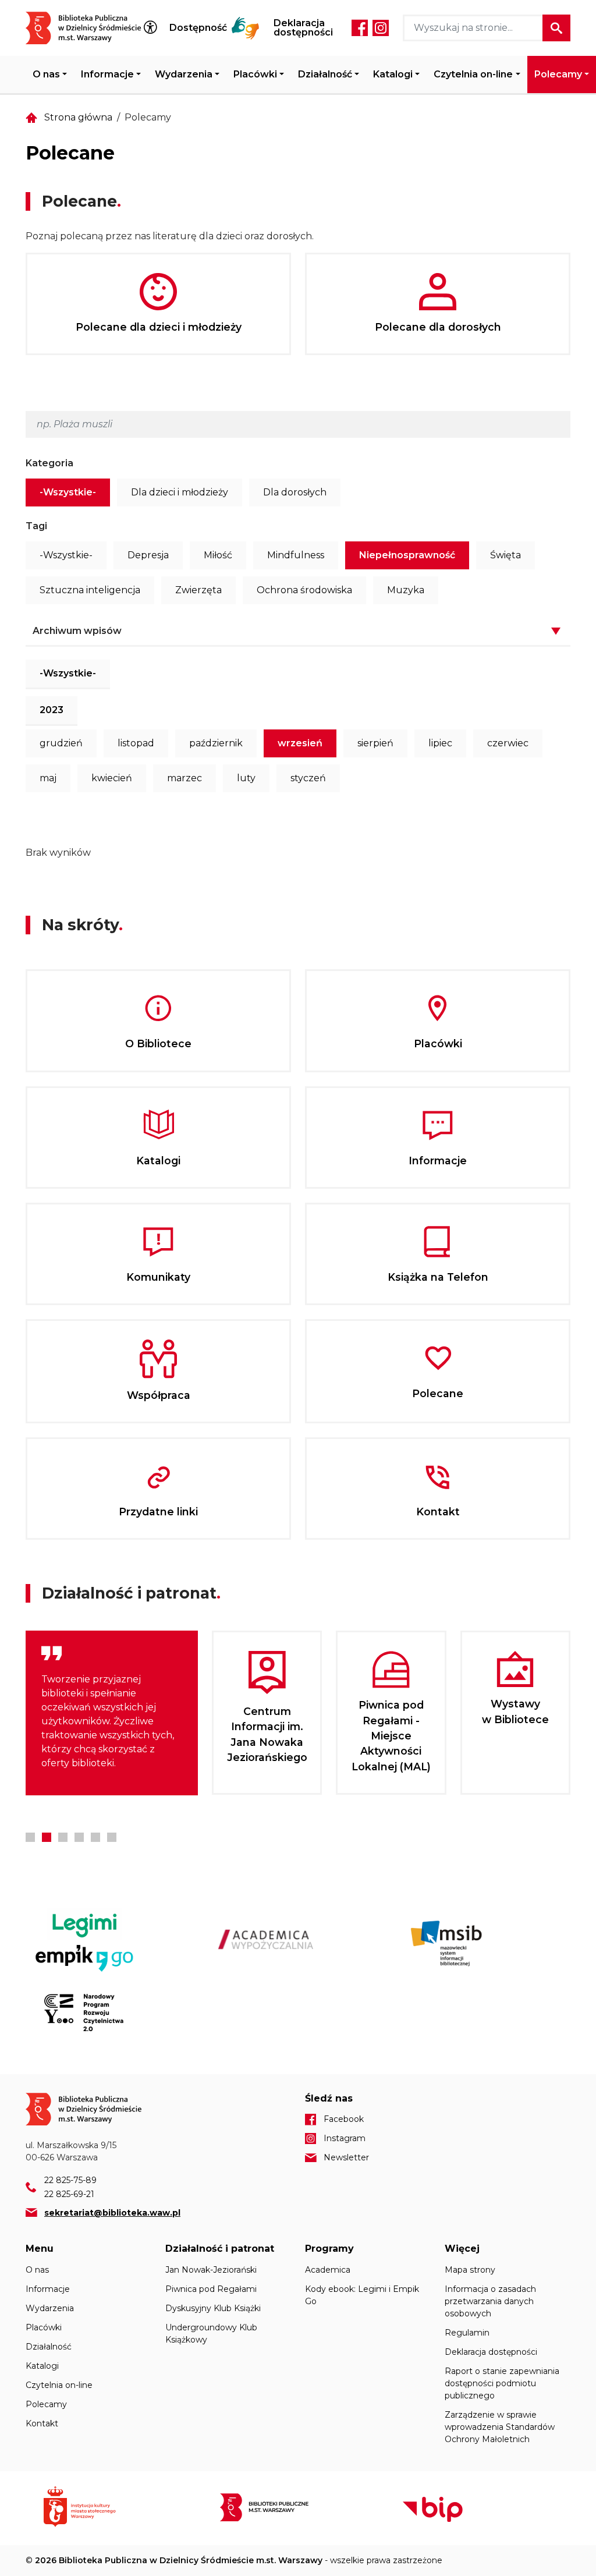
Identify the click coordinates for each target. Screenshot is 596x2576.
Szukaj (556, 28)
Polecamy (558, 74)
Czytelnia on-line (473, 74)
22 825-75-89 (70, 2180)
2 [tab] (47, 1837)
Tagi (36, 526)
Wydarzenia (184, 74)
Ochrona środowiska (304, 590)
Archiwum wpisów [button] (77, 631)
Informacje (107, 74)
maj (48, 778)
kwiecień (112, 778)
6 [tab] (112, 1837)
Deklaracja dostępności (303, 28)
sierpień (375, 743)
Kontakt (42, 2423)
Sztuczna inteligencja (90, 590)
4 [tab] (79, 1837)
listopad (136, 743)
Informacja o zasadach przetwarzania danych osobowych (490, 2301)
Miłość (218, 555)
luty (246, 778)
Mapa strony (470, 2270)
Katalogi (393, 74)
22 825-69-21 (69, 2194)
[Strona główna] (91, 28)
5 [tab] (95, 1837)
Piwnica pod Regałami (211, 2289)
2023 (52, 710)
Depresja (148, 555)
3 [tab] (63, 1837)
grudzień (61, 743)
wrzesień (300, 743)
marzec (185, 778)
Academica (328, 2270)
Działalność (325, 74)
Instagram (381, 28)
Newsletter (346, 2157)
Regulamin (467, 2333)
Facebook (360, 28)
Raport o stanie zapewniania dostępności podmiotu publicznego (502, 2383)
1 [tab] (30, 1837)
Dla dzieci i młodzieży (180, 492)
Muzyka (406, 590)
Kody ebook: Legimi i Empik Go (362, 2295)
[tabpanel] (112, 1713)
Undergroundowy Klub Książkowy (211, 2334)
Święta (505, 555)
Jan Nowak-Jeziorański (211, 2270)
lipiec (440, 743)
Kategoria (49, 463)
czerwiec (508, 743)
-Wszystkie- (68, 492)
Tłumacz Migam (246, 28)
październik (216, 743)
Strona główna (78, 117)
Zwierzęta (198, 590)
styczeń (308, 778)
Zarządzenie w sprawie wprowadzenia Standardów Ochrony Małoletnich (500, 2427)
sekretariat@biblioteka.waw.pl (112, 2213)
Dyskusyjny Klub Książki (213, 2308)
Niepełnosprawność (407, 555)
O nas (46, 74)
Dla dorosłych (295, 492)
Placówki (255, 74)
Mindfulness (296, 555)
